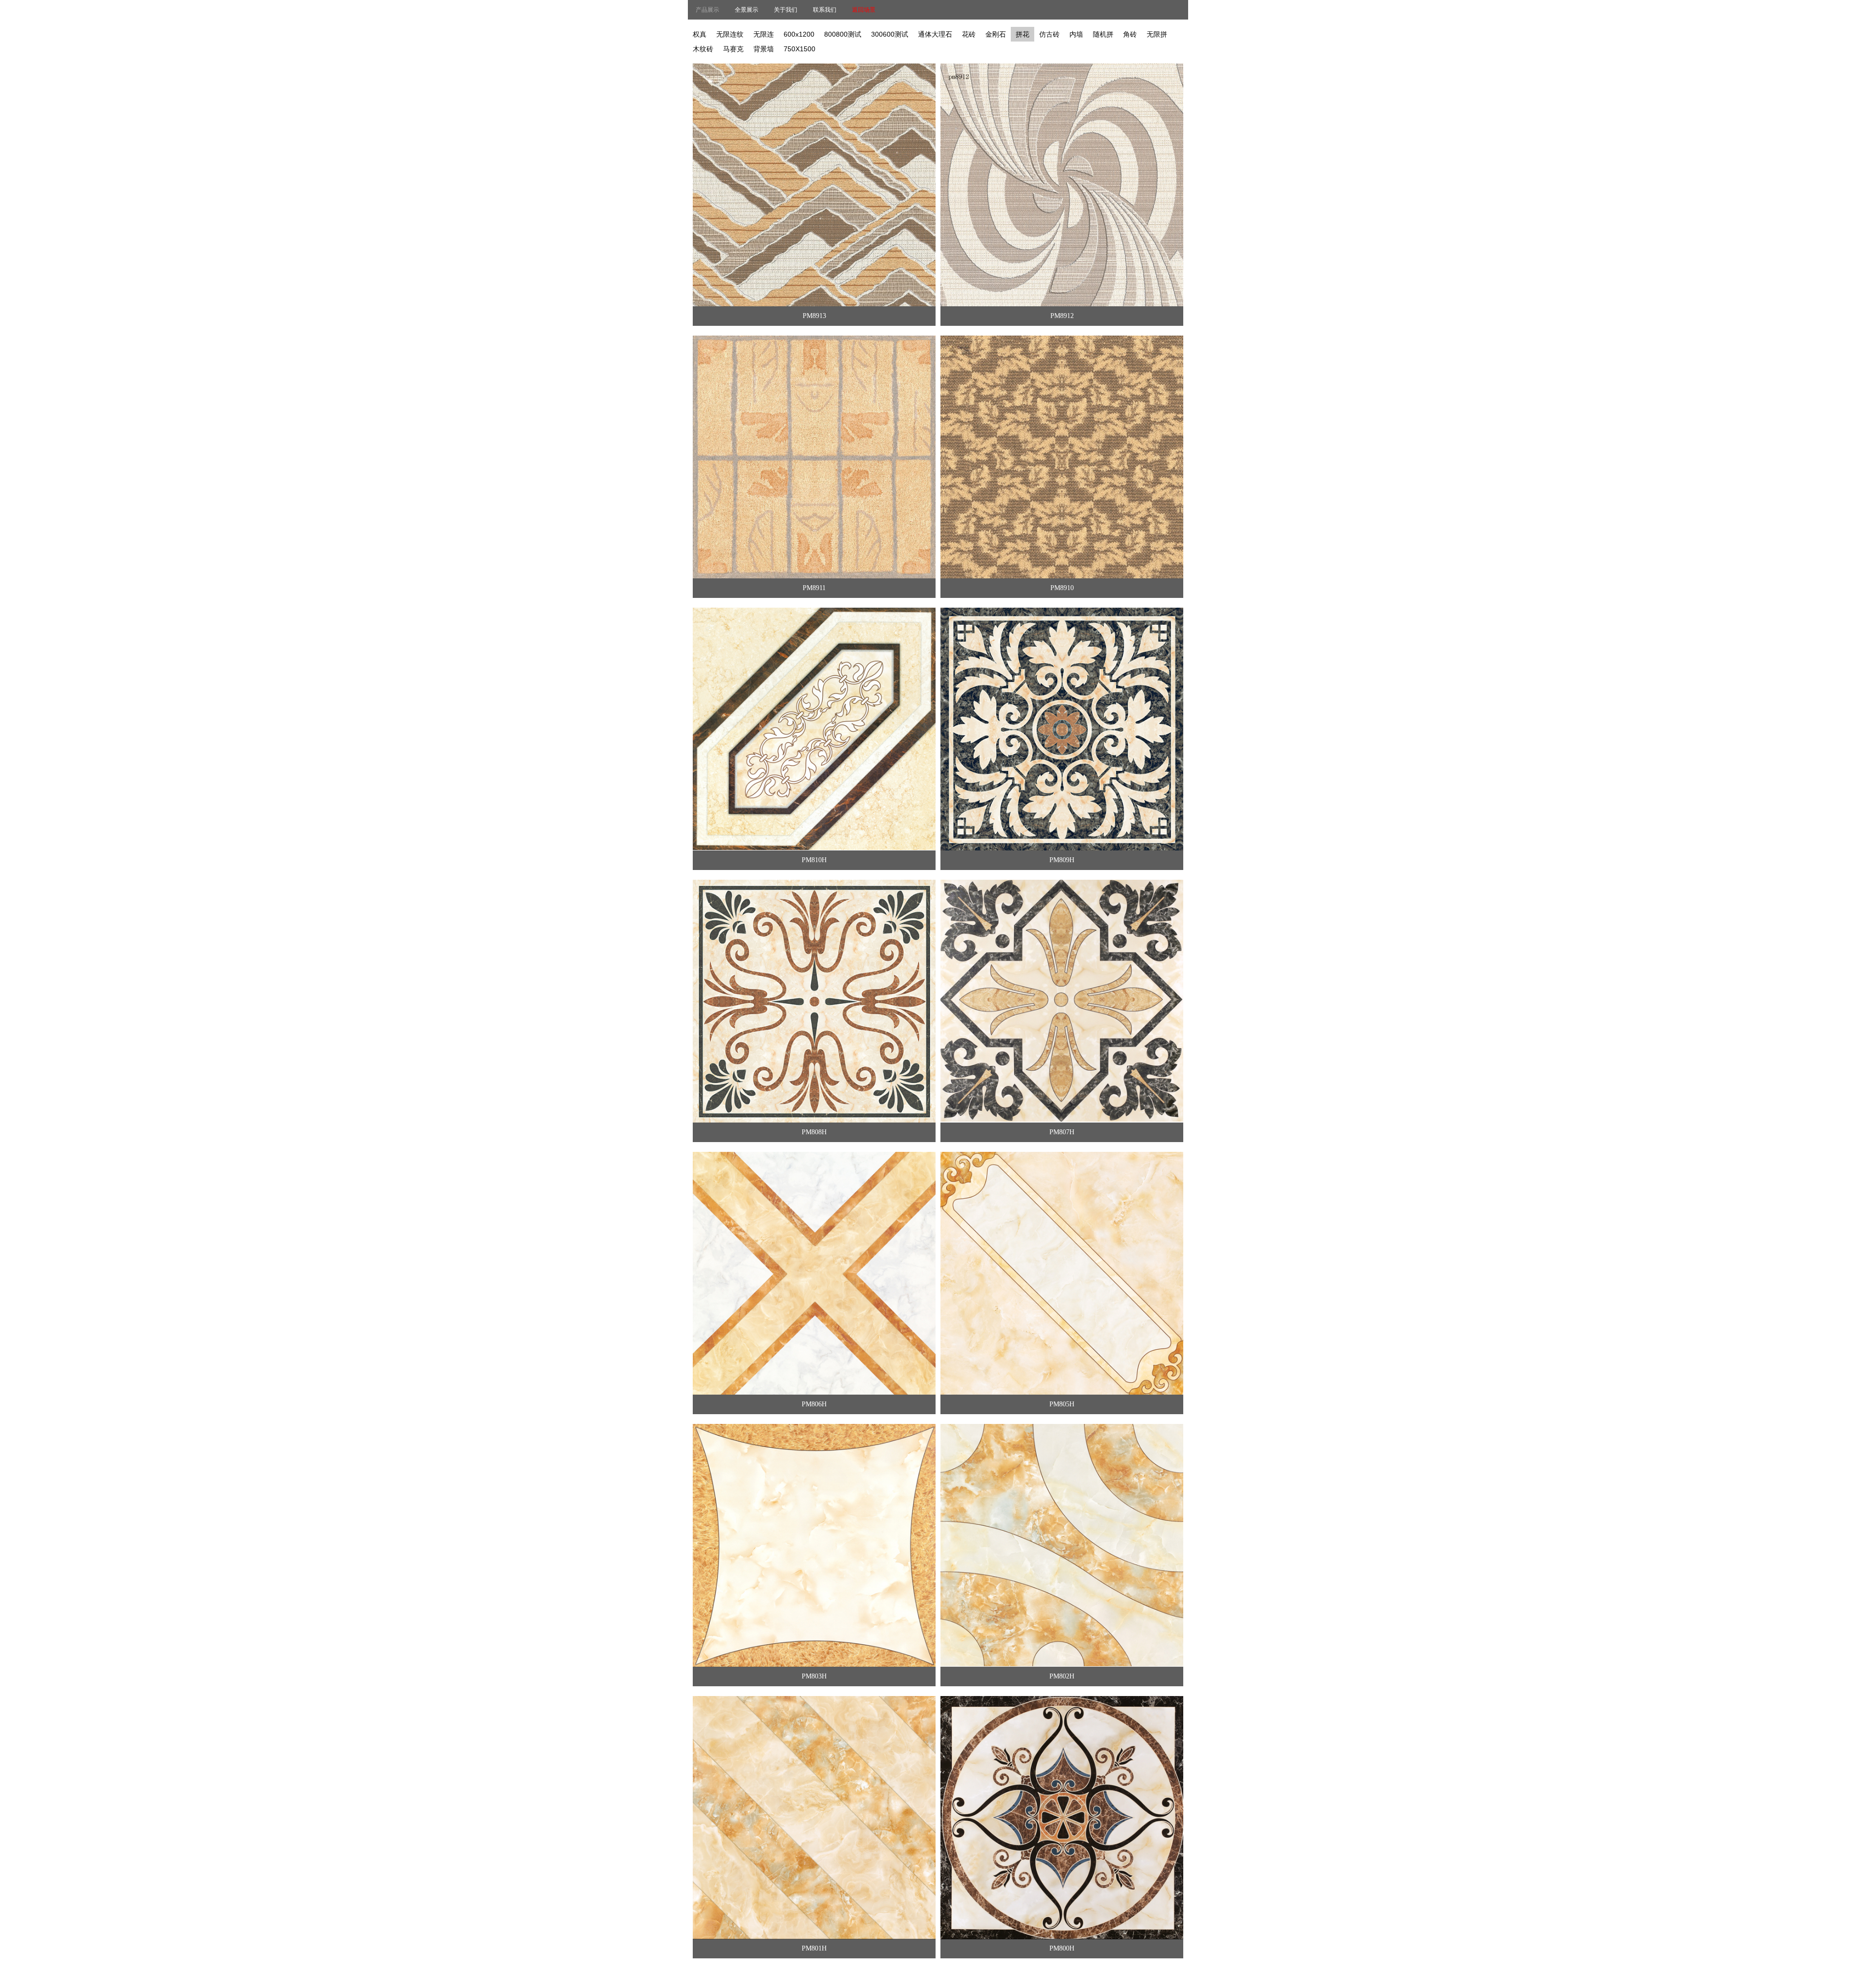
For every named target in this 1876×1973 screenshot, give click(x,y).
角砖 (1130, 34)
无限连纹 (730, 34)
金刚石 (996, 34)
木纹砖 (703, 49)
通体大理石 (935, 34)
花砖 (969, 34)
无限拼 (1157, 34)
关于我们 (786, 10)
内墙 (1076, 34)
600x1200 (799, 34)
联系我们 (825, 10)
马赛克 (733, 49)
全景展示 (746, 10)
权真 (700, 34)
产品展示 (707, 10)
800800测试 (843, 34)
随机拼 (1103, 34)
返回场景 (864, 10)
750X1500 (799, 49)
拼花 (1023, 34)
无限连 (764, 34)
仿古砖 (1049, 34)
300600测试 (890, 34)
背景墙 (764, 49)
